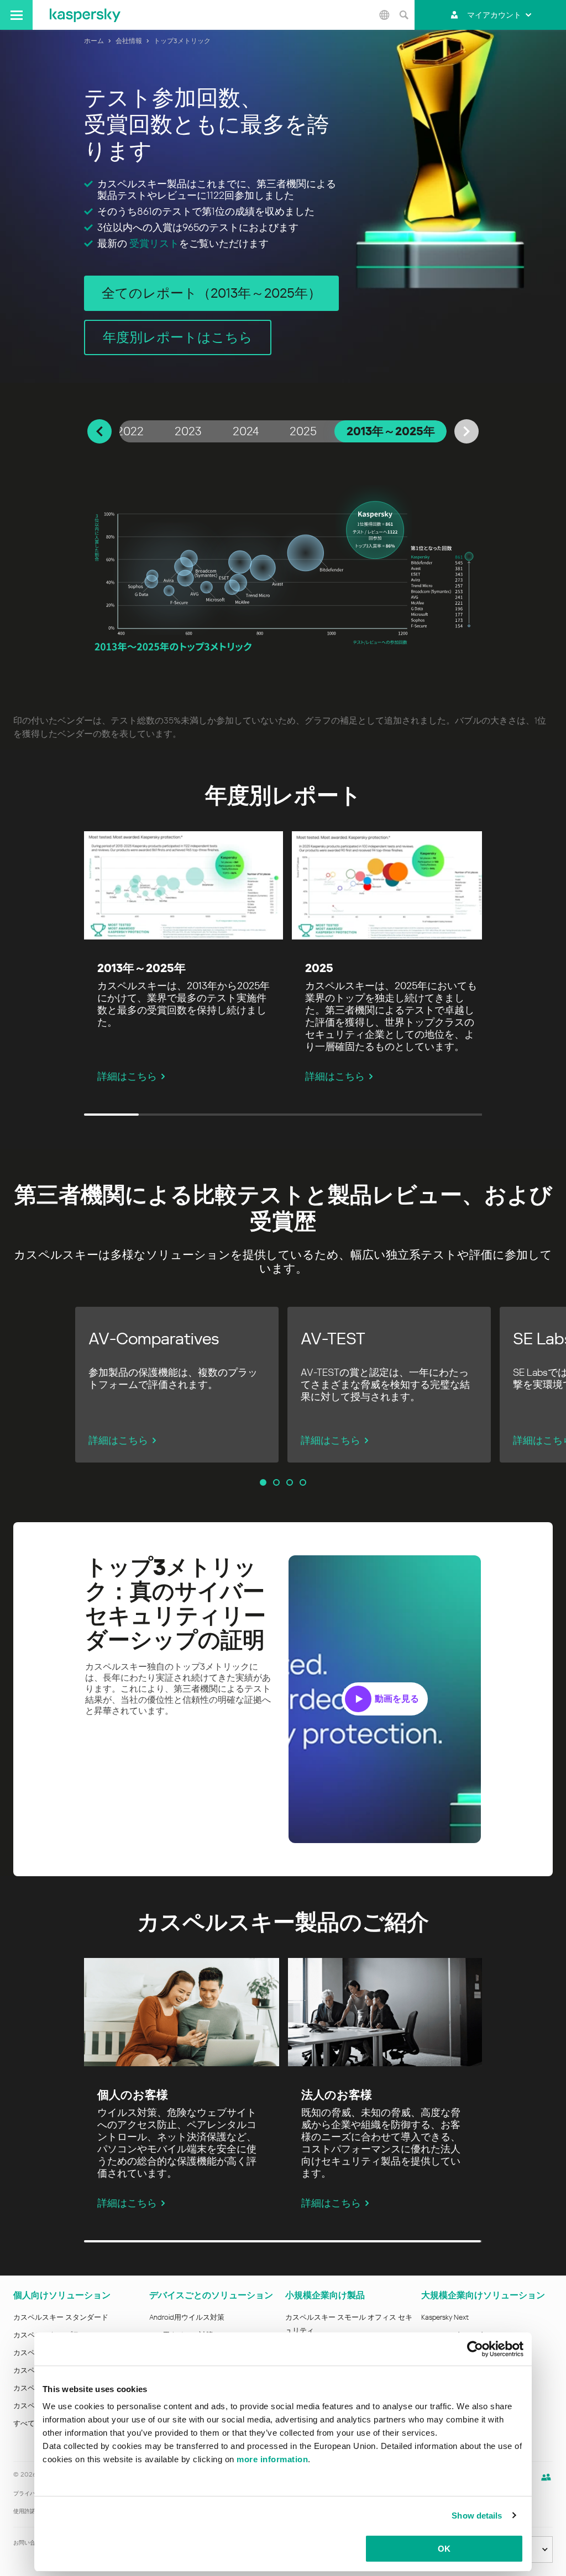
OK (444, 2549)
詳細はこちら (127, 1076)
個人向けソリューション (62, 2295)
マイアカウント (494, 15)
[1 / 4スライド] (263, 1482)
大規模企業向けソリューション (483, 2295)
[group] (177, 1385)
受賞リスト (154, 243)
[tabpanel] (283, 571)
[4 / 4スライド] (303, 1482)
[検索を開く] (403, 15)
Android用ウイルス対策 (187, 2317)
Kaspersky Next (445, 2317)
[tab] (130, 431)
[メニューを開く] (16, 15)
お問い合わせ (30, 2543)
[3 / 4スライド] (290, 1482)
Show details (477, 2516)
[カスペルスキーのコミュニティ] (546, 2477)
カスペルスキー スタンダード (61, 2317)
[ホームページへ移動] (85, 15)
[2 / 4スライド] (276, 1482)
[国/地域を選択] (384, 15)
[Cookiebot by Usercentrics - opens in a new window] (475, 2349)
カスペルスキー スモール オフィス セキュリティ (349, 2324)
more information (272, 2459)
